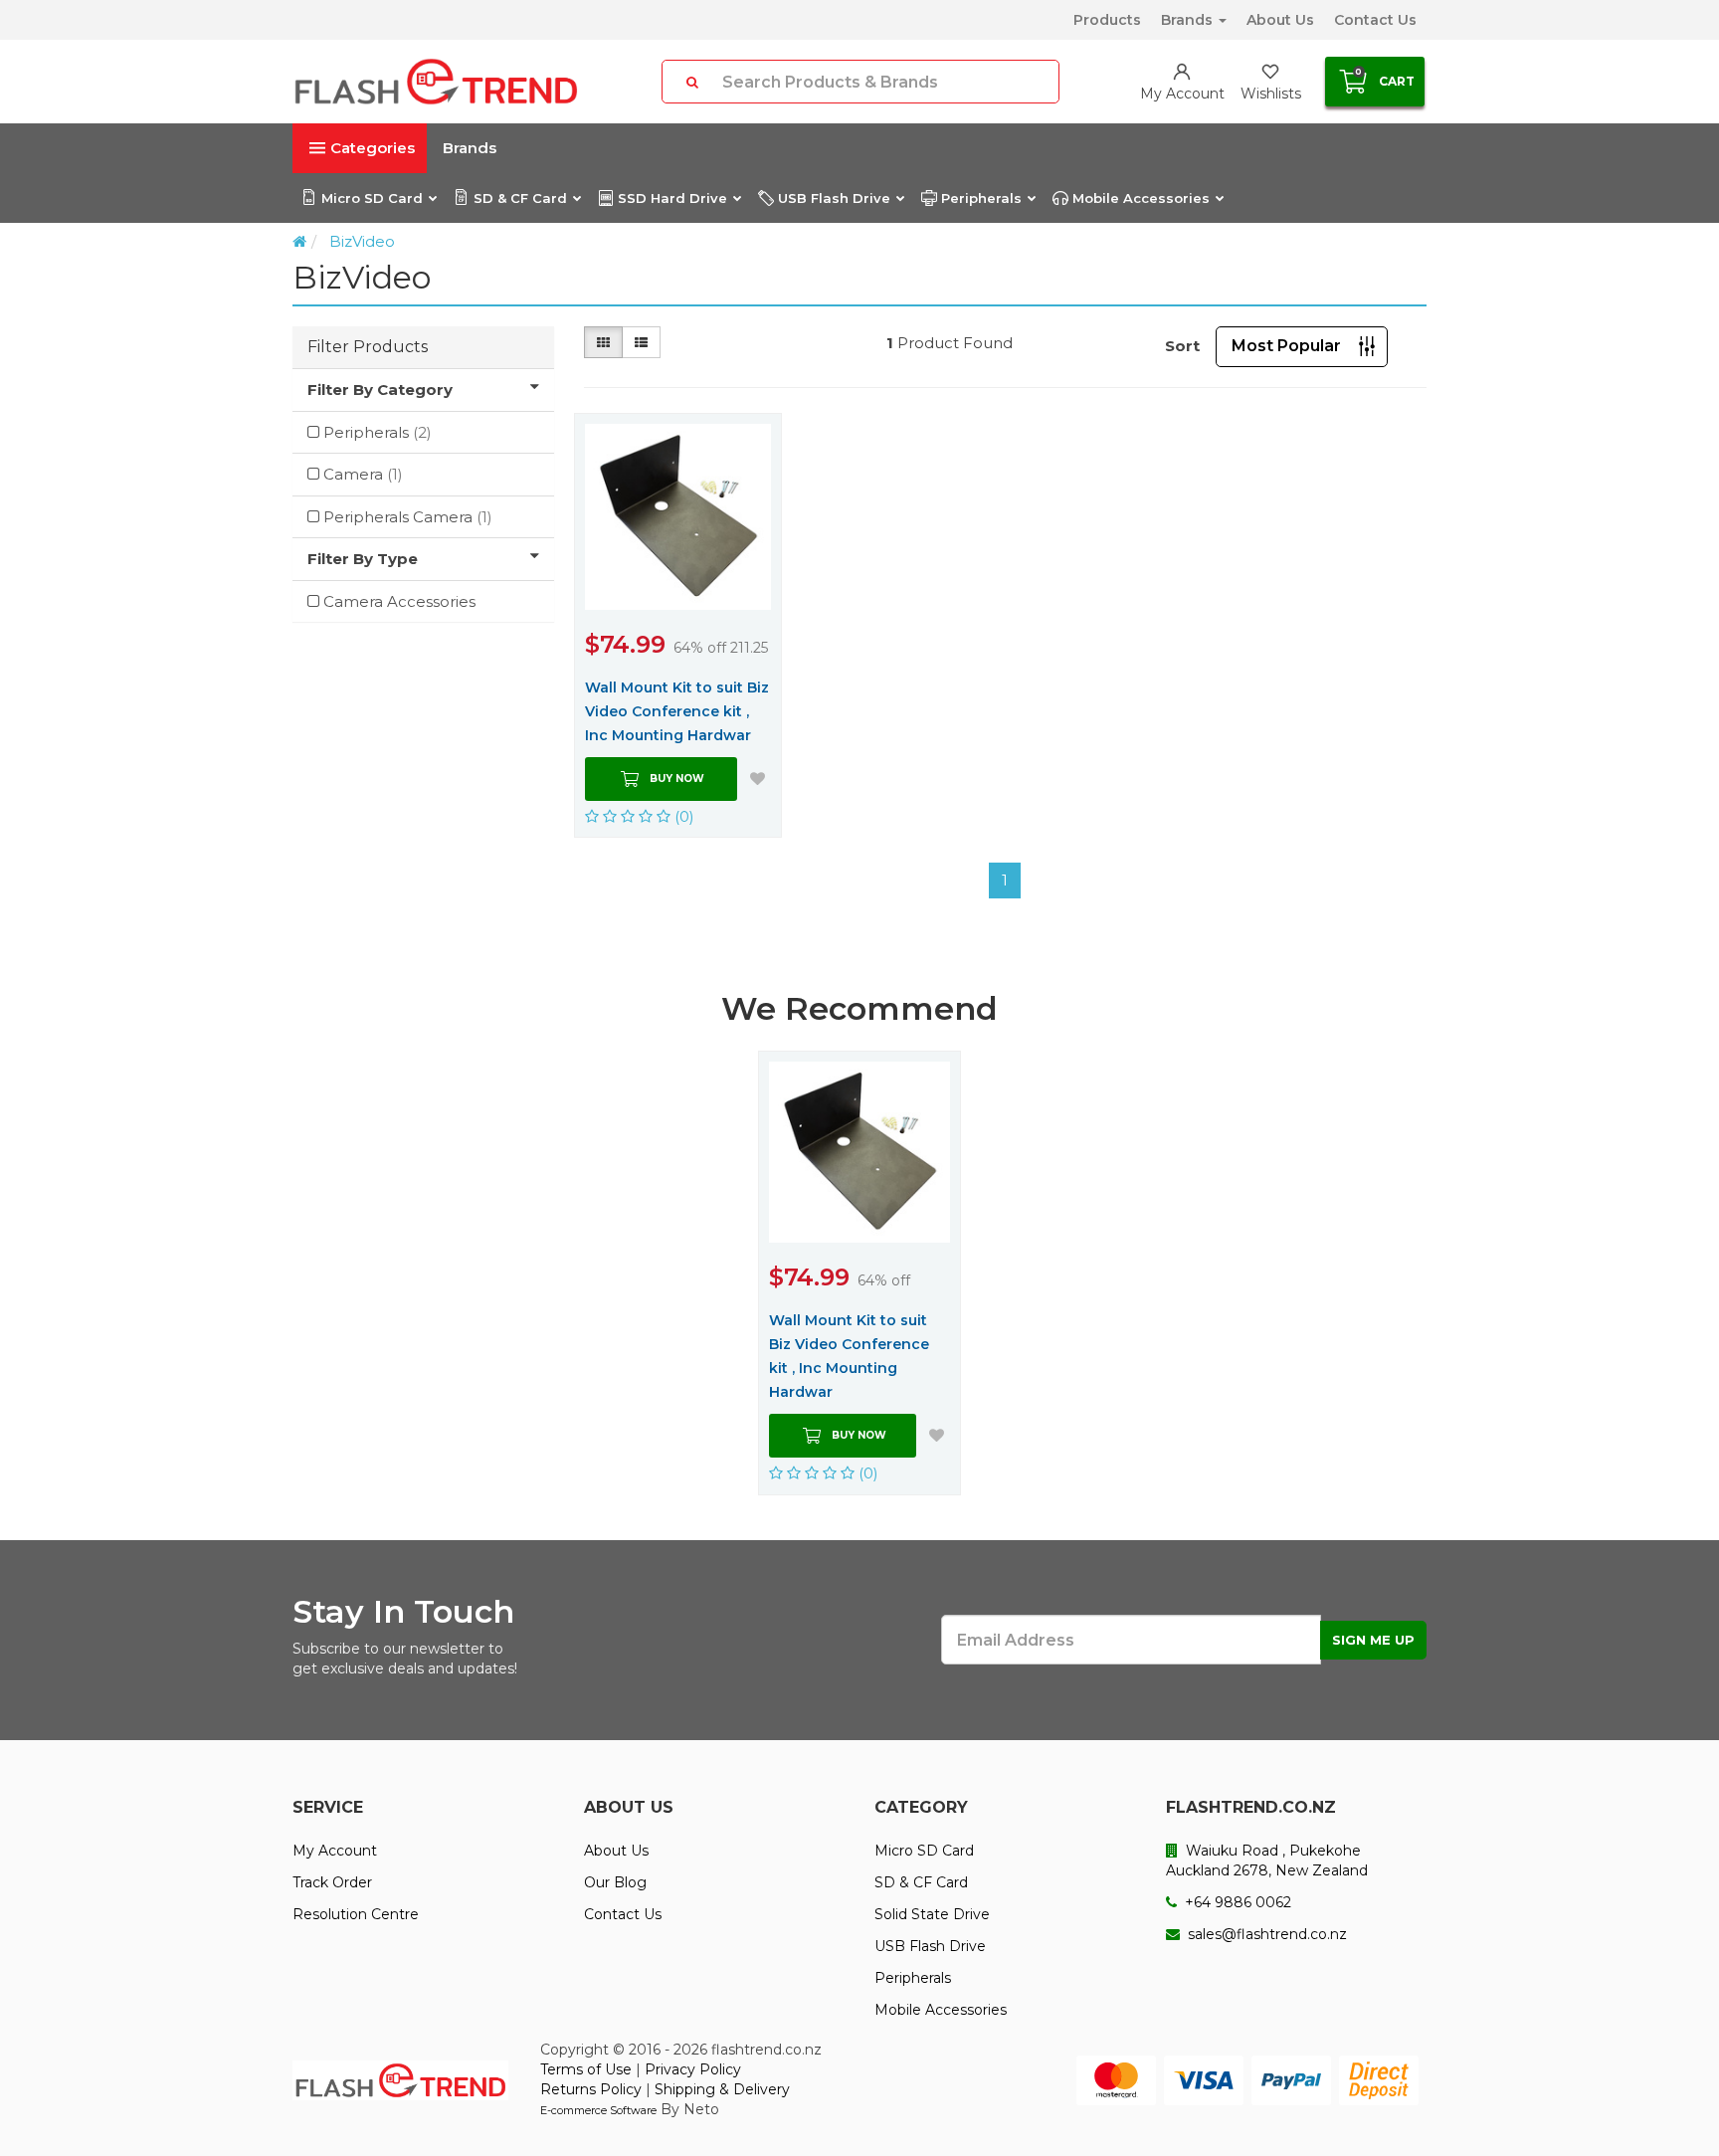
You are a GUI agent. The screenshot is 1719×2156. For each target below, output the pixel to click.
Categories (373, 148)
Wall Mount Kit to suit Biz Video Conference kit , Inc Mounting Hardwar (677, 711)
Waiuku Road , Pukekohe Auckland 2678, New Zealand (1267, 1861)
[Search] (692, 82)
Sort (1182, 346)
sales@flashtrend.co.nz (1265, 1934)
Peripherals (981, 198)
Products (1107, 20)
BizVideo (362, 241)
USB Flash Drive (834, 198)
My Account (335, 1851)
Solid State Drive (932, 1914)
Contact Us (1375, 20)
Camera (363, 474)
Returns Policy (591, 2089)
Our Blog (615, 1882)
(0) (682, 816)
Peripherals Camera (408, 517)
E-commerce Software (598, 2110)
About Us (1280, 20)
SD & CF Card (520, 198)
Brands (1189, 20)
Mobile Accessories (1141, 198)
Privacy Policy (693, 2069)
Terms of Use (586, 2069)
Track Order (332, 1882)
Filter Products (368, 347)
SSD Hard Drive (672, 198)
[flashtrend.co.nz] (436, 82)
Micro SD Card (372, 198)
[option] (859, 1273)
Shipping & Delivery (722, 2089)
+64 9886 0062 (1236, 1902)
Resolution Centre (356, 1914)
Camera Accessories (399, 601)
